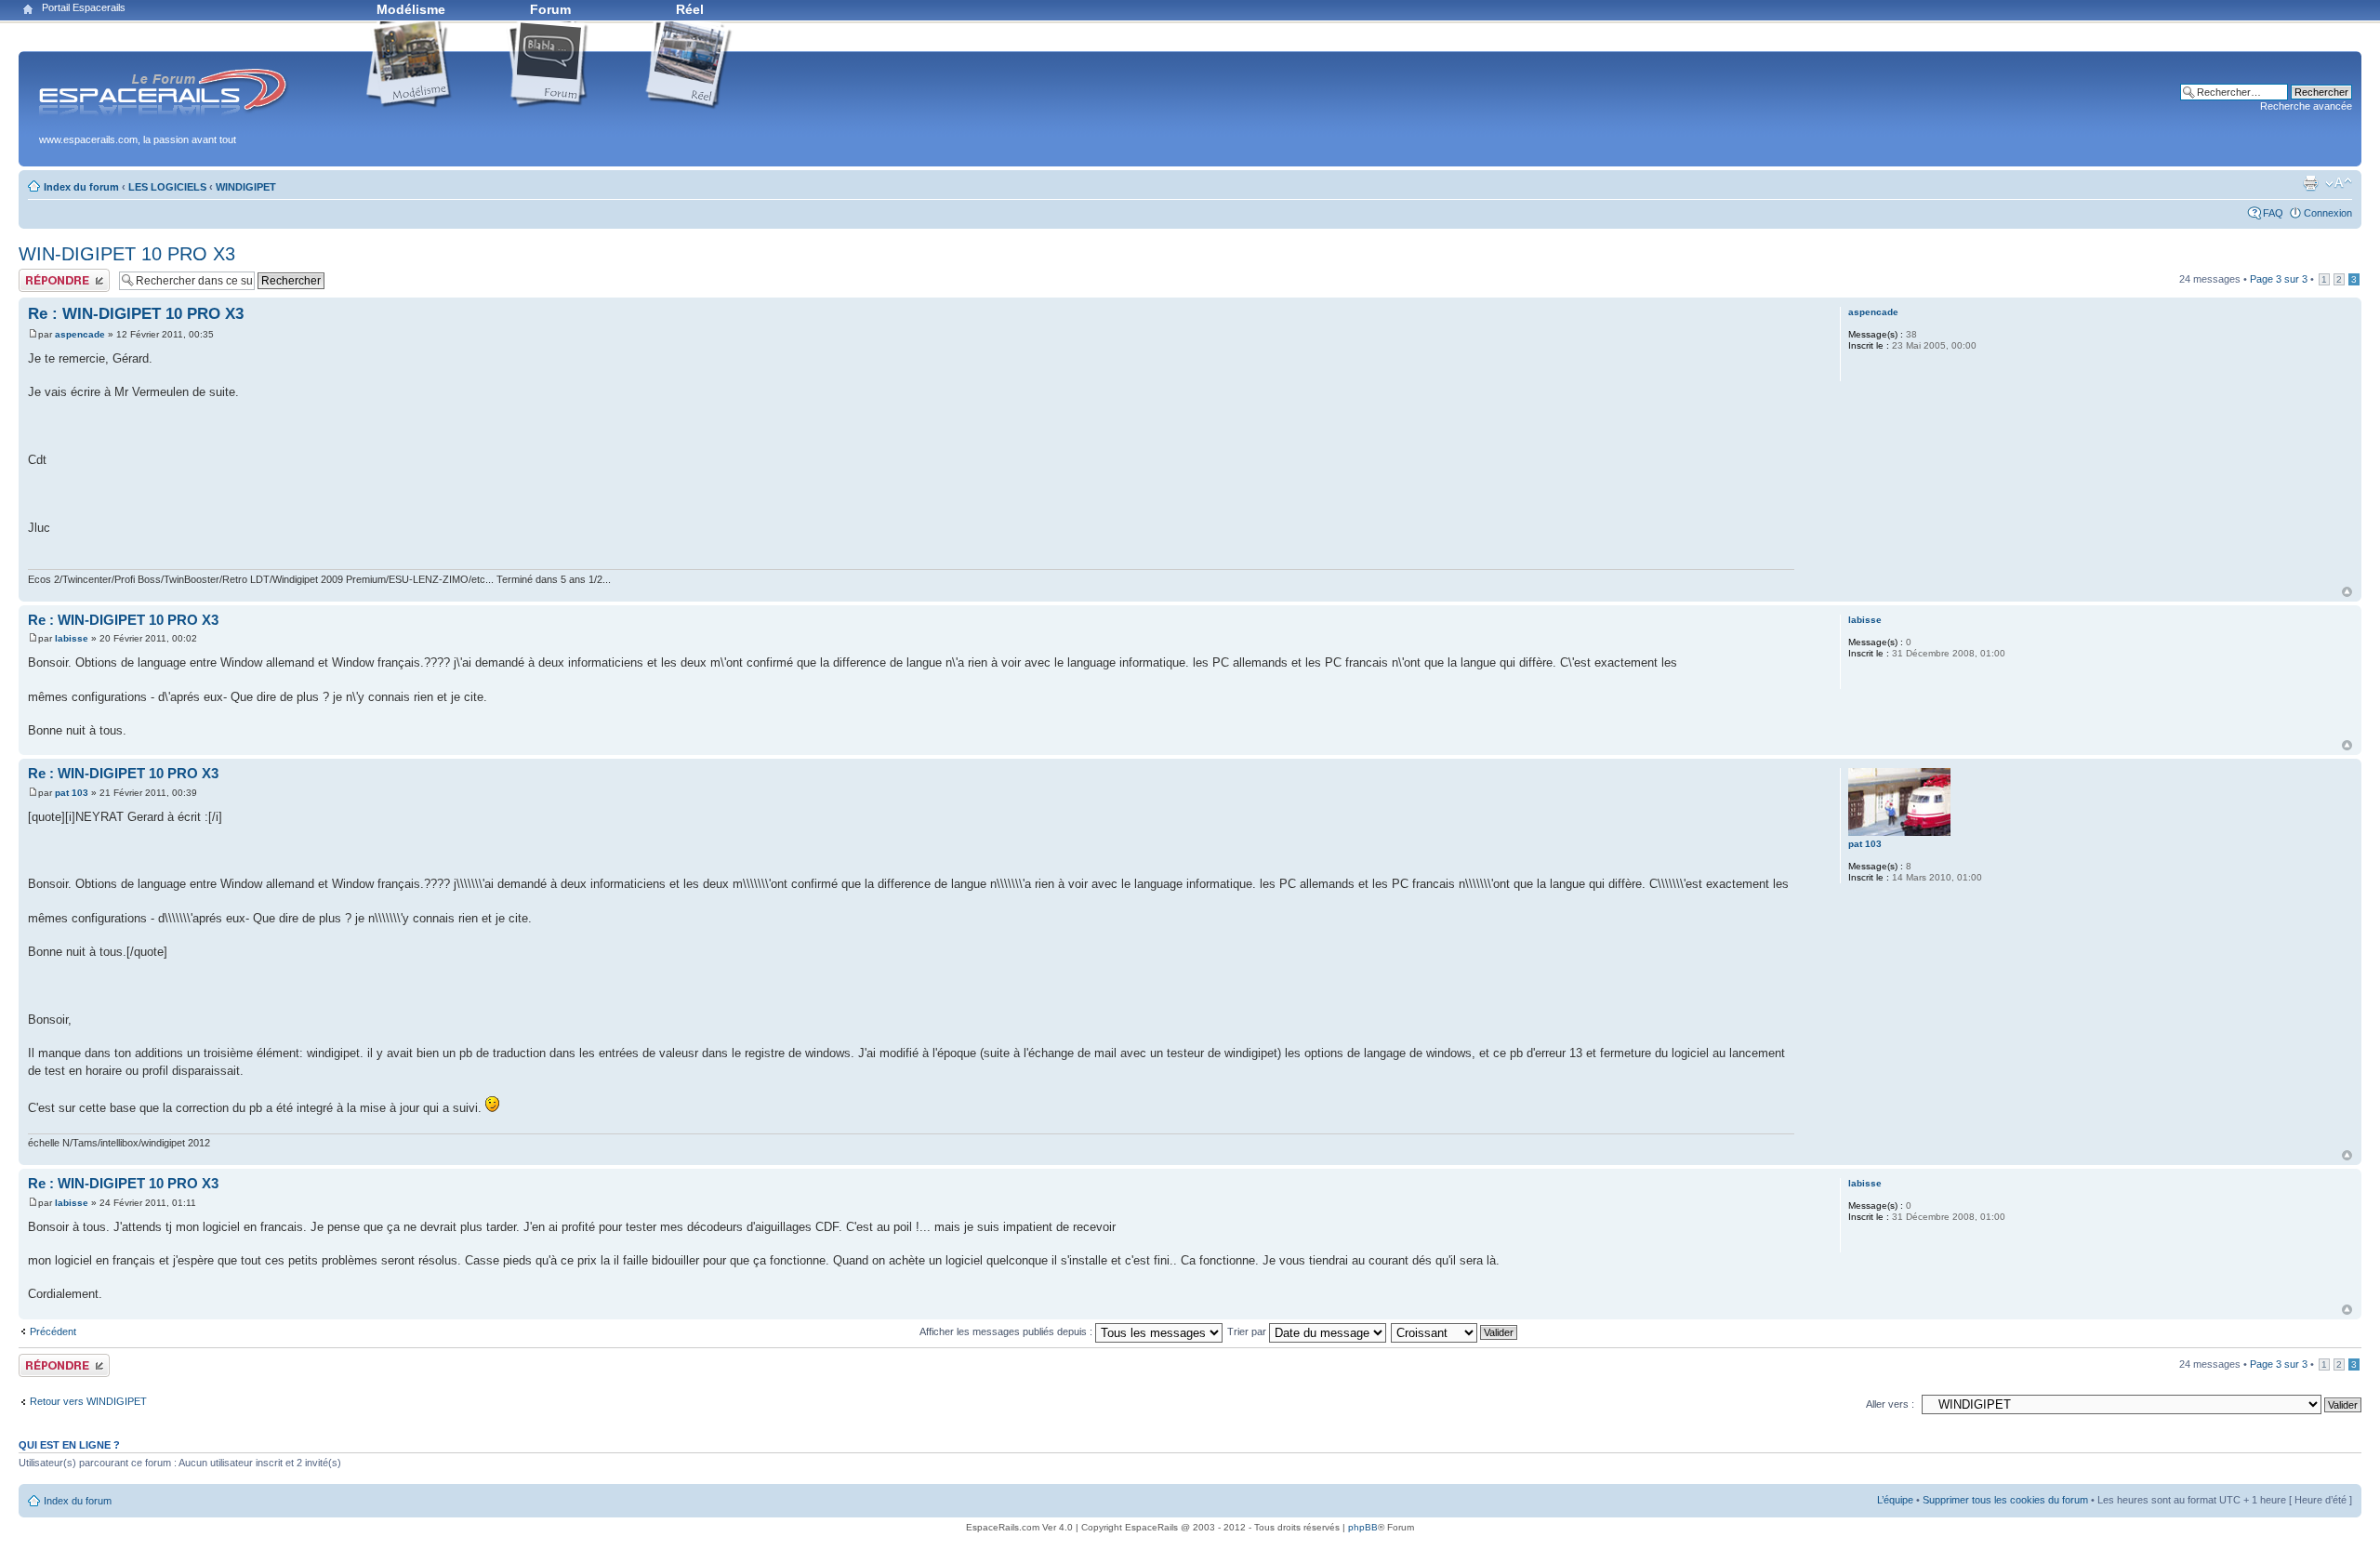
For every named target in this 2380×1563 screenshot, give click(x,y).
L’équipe (1895, 1500)
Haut (2347, 592)
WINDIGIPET (246, 187)
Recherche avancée (2306, 106)
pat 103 (72, 793)
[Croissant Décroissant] (1455, 1331)
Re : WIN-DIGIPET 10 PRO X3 (136, 314)
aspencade (80, 334)
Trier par (1248, 1331)
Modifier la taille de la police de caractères (2339, 183)
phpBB (1363, 1527)
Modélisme (411, 9)
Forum (550, 9)
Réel (690, 9)
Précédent (53, 1331)
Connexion (2328, 213)
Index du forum (81, 187)
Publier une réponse (64, 274)
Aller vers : (1890, 1404)
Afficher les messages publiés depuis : (1007, 1331)
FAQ (2273, 213)
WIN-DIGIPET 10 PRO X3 (127, 254)
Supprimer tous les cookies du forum (2005, 1500)
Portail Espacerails (84, 7)
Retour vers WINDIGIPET (88, 1401)
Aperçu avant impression (2310, 183)
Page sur (2279, 279)
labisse (72, 638)
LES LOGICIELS (167, 187)
